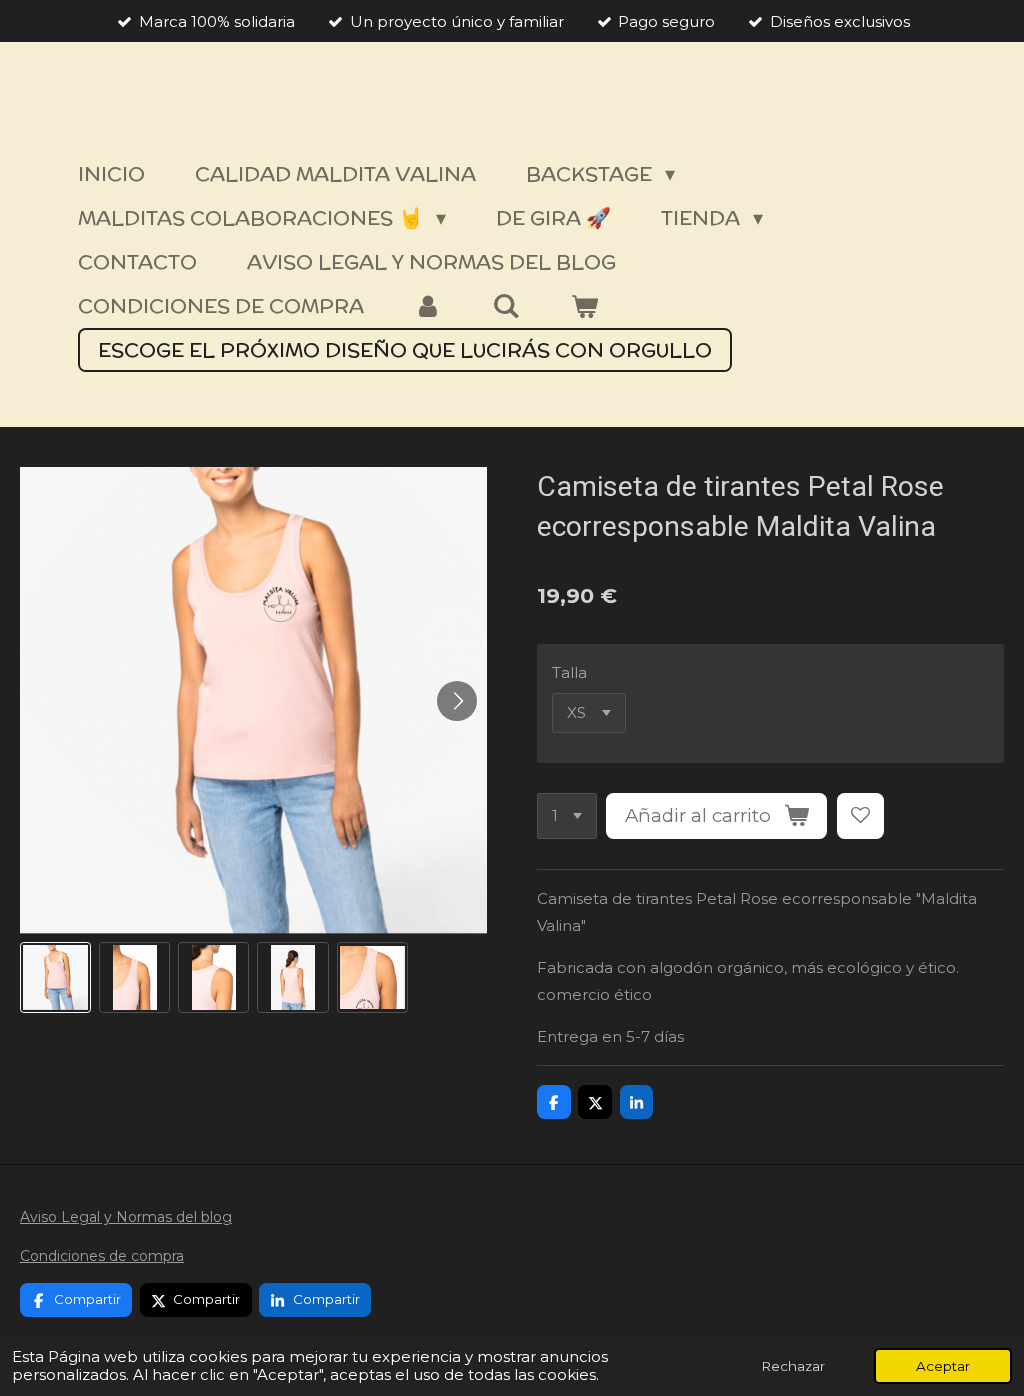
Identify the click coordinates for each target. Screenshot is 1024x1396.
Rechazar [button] (793, 1366)
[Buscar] (506, 306)
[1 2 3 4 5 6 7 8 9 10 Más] (567, 816)
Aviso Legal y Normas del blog (126, 1217)
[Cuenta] (428, 306)
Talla (569, 672)
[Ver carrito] (584, 306)
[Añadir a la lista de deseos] (860, 816)
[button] (55, 977)
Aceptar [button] (943, 1366)
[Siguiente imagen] (457, 701)
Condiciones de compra (102, 1256)
